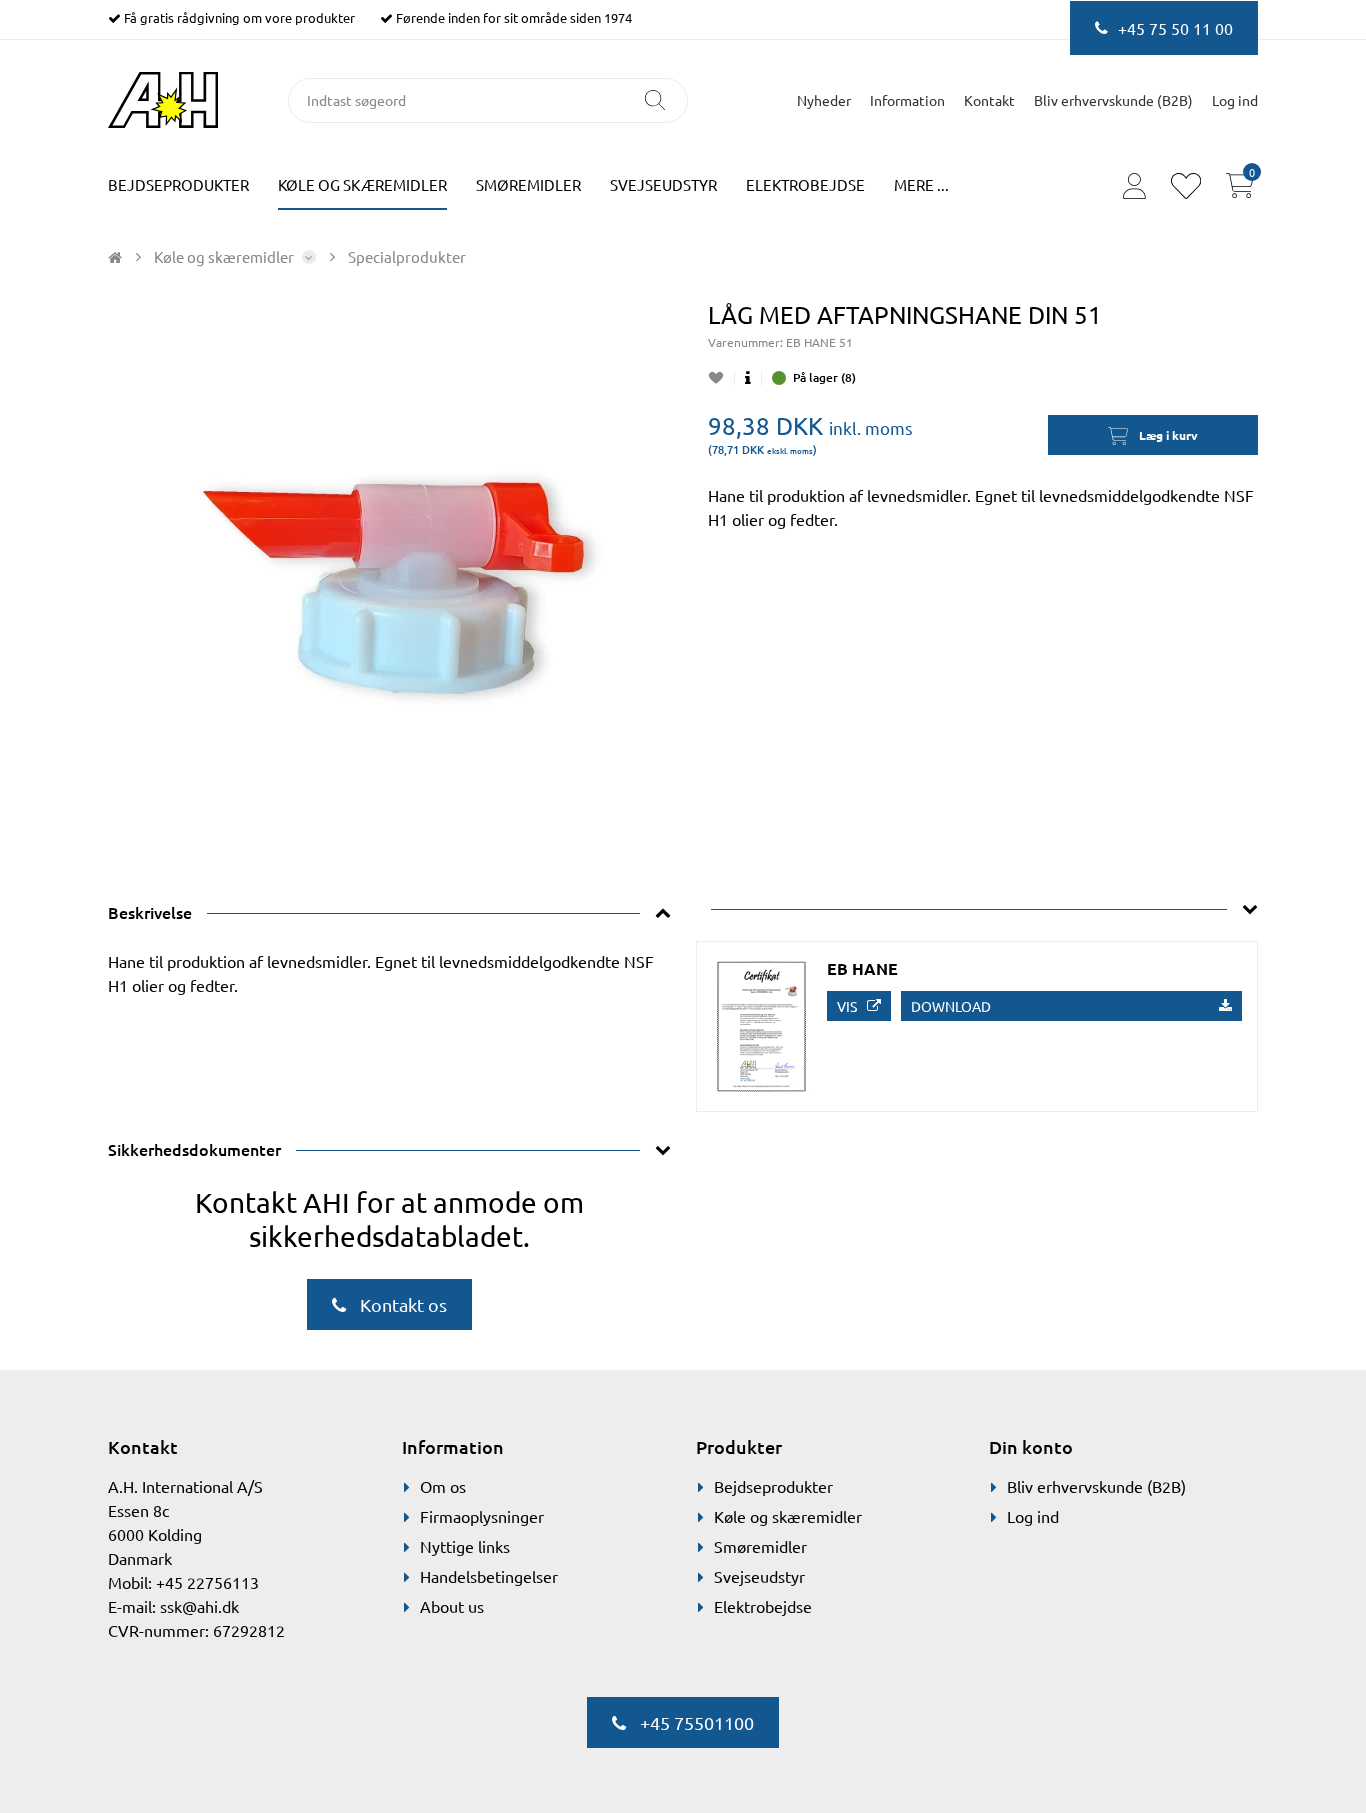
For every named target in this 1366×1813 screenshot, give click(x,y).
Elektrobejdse (805, 184)
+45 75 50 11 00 (1175, 28)
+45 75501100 (695, 1722)
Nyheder (824, 100)
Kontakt (989, 100)
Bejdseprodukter (178, 184)
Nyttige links (465, 1546)
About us (452, 1606)
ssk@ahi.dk (199, 1606)
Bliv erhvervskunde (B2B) (1113, 100)
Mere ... (921, 184)
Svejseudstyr (663, 184)
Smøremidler (528, 184)
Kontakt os (401, 1304)
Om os (443, 1486)
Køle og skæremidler (362, 184)
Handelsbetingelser (489, 1576)
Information (907, 100)
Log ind (1033, 1516)
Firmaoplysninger (482, 1516)
